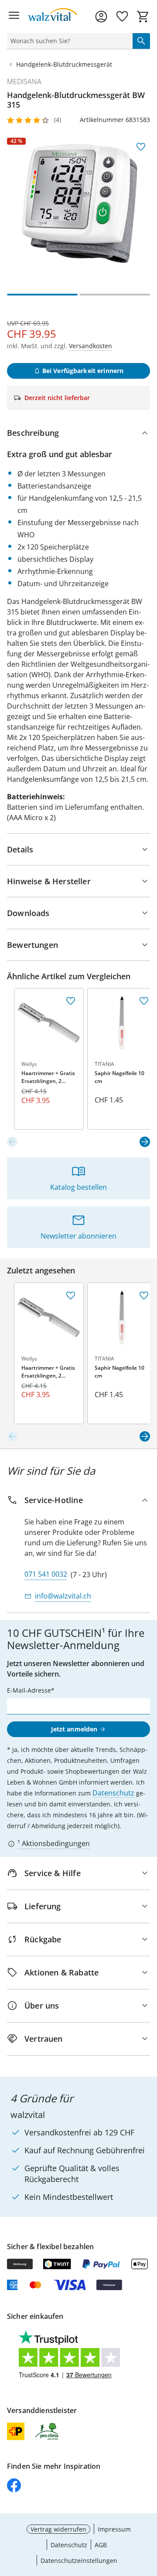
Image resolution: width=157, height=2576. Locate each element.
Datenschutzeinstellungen (79, 2561)
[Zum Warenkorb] (143, 17)
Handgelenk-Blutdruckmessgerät (64, 64)
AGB (101, 2545)
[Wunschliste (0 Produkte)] (122, 17)
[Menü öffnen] (14, 17)
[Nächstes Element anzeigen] (145, 1142)
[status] (68, 41)
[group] (78, 209)
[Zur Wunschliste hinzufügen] (141, 147)
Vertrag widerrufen (58, 2529)
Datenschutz (113, 1793)
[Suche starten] (141, 41)
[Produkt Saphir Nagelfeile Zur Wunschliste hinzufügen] (144, 1001)
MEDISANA (24, 81)
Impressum (114, 2529)
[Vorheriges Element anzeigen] (12, 1142)
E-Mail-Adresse (29, 1690)
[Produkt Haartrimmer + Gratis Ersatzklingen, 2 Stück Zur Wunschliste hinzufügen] (71, 1001)
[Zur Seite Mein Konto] (101, 17)
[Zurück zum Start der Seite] (148, 2515)
